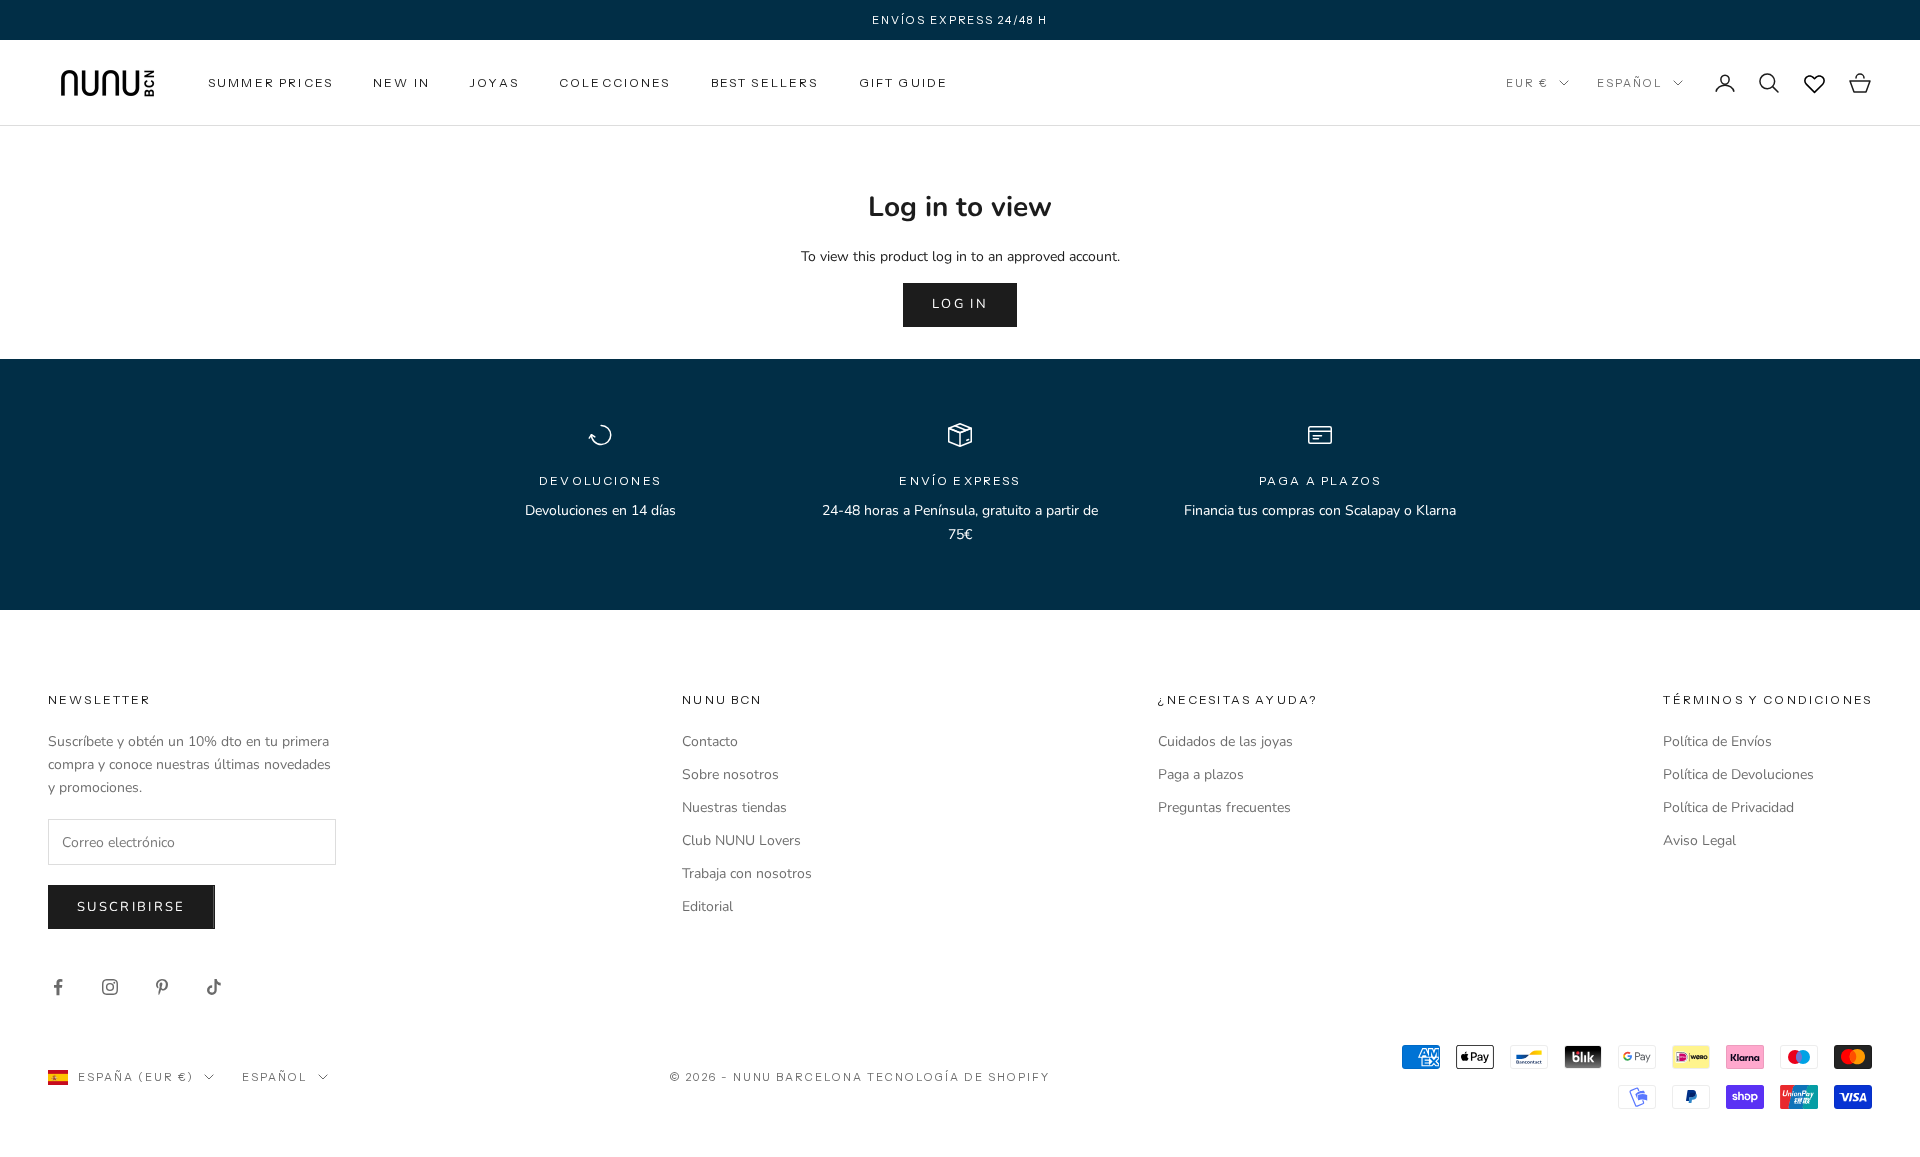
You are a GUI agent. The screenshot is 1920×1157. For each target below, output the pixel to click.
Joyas (494, 82)
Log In (960, 304)
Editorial (707, 906)
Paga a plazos (1201, 774)
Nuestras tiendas (734, 807)
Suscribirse (131, 907)
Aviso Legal (1699, 840)
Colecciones (615, 82)
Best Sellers (765, 82)
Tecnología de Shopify (958, 1077)
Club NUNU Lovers (741, 840)
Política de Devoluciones (1738, 774)
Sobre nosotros (730, 774)
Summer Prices (270, 82)
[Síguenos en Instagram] (110, 987)
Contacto (710, 741)
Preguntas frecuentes (1224, 807)
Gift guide (904, 82)
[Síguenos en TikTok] (214, 987)
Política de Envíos (1717, 741)
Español (1630, 83)
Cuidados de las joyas (1225, 741)
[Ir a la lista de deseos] (1814, 83)
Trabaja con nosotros (747, 873)
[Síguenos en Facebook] (58, 987)
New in (401, 82)
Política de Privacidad (1728, 807)
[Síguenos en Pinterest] (162, 987)
